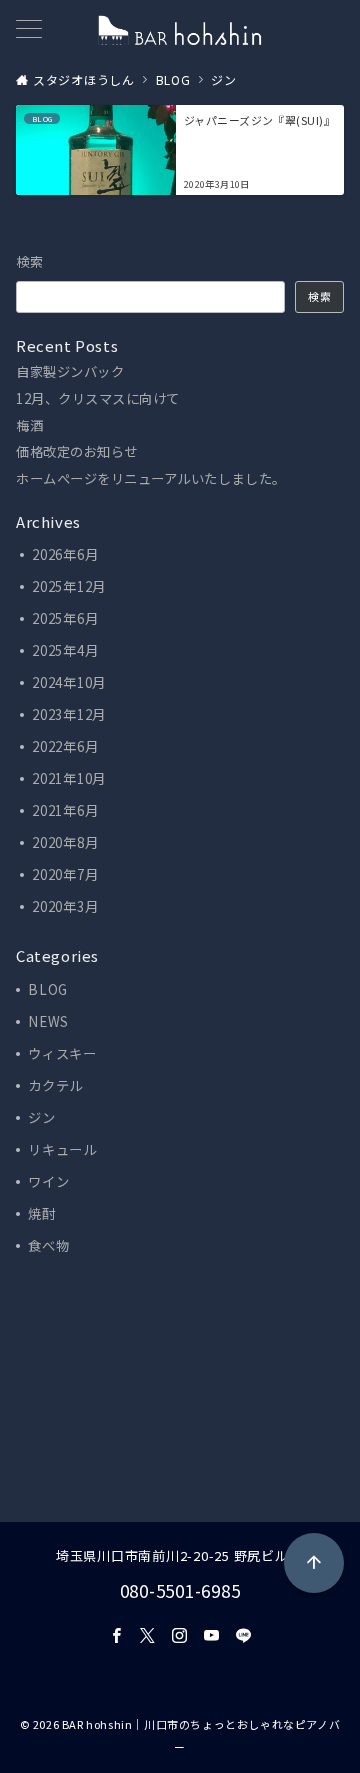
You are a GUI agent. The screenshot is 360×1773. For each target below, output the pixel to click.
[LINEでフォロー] (244, 1635)
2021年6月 (65, 810)
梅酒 (29, 426)
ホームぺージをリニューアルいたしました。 (151, 479)
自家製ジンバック (70, 372)
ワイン (48, 1181)
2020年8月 (65, 842)
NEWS (48, 1021)
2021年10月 (69, 778)
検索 (30, 261)
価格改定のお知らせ (77, 452)
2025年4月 (65, 650)
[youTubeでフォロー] (212, 1635)
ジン (42, 1117)
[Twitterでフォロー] (148, 1635)
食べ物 (48, 1245)
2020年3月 (65, 906)
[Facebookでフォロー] (117, 1635)
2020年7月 (65, 874)
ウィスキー (62, 1053)
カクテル (55, 1085)
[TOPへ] (314, 1563)
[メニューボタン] (29, 30)
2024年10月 (69, 682)
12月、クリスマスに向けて (98, 399)
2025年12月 (69, 586)
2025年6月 (65, 618)
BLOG (48, 989)
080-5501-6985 (180, 1590)
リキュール (62, 1149)
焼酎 (42, 1213)
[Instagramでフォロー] (180, 1635)
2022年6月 (65, 746)
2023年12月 (69, 714)
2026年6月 (65, 554)
